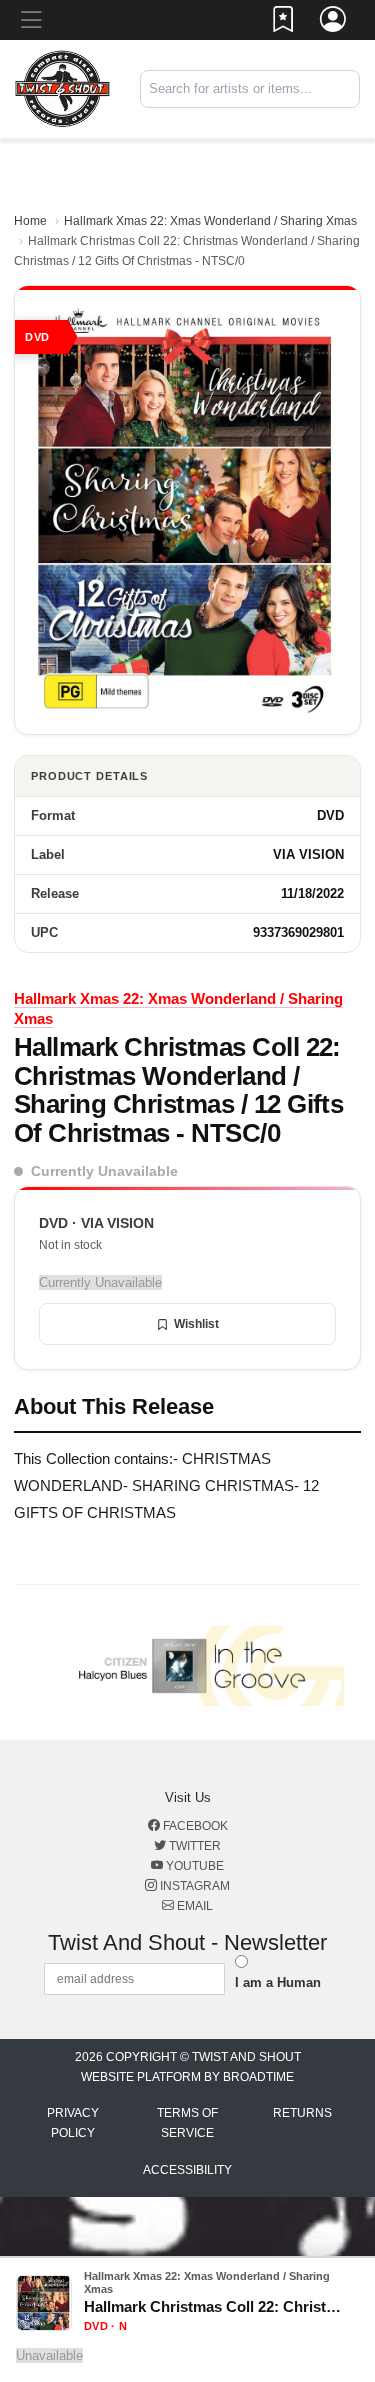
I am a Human (278, 1982)
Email (193, 1906)
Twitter (193, 1846)
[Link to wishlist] (284, 23)
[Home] (62, 88)
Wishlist (196, 1324)
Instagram (193, 1886)
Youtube (193, 1866)
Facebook (194, 1826)
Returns (302, 2113)
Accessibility (187, 2170)
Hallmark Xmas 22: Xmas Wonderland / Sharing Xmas (210, 221)
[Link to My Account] (334, 23)
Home (30, 221)
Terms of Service (187, 2123)
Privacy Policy (73, 2123)
